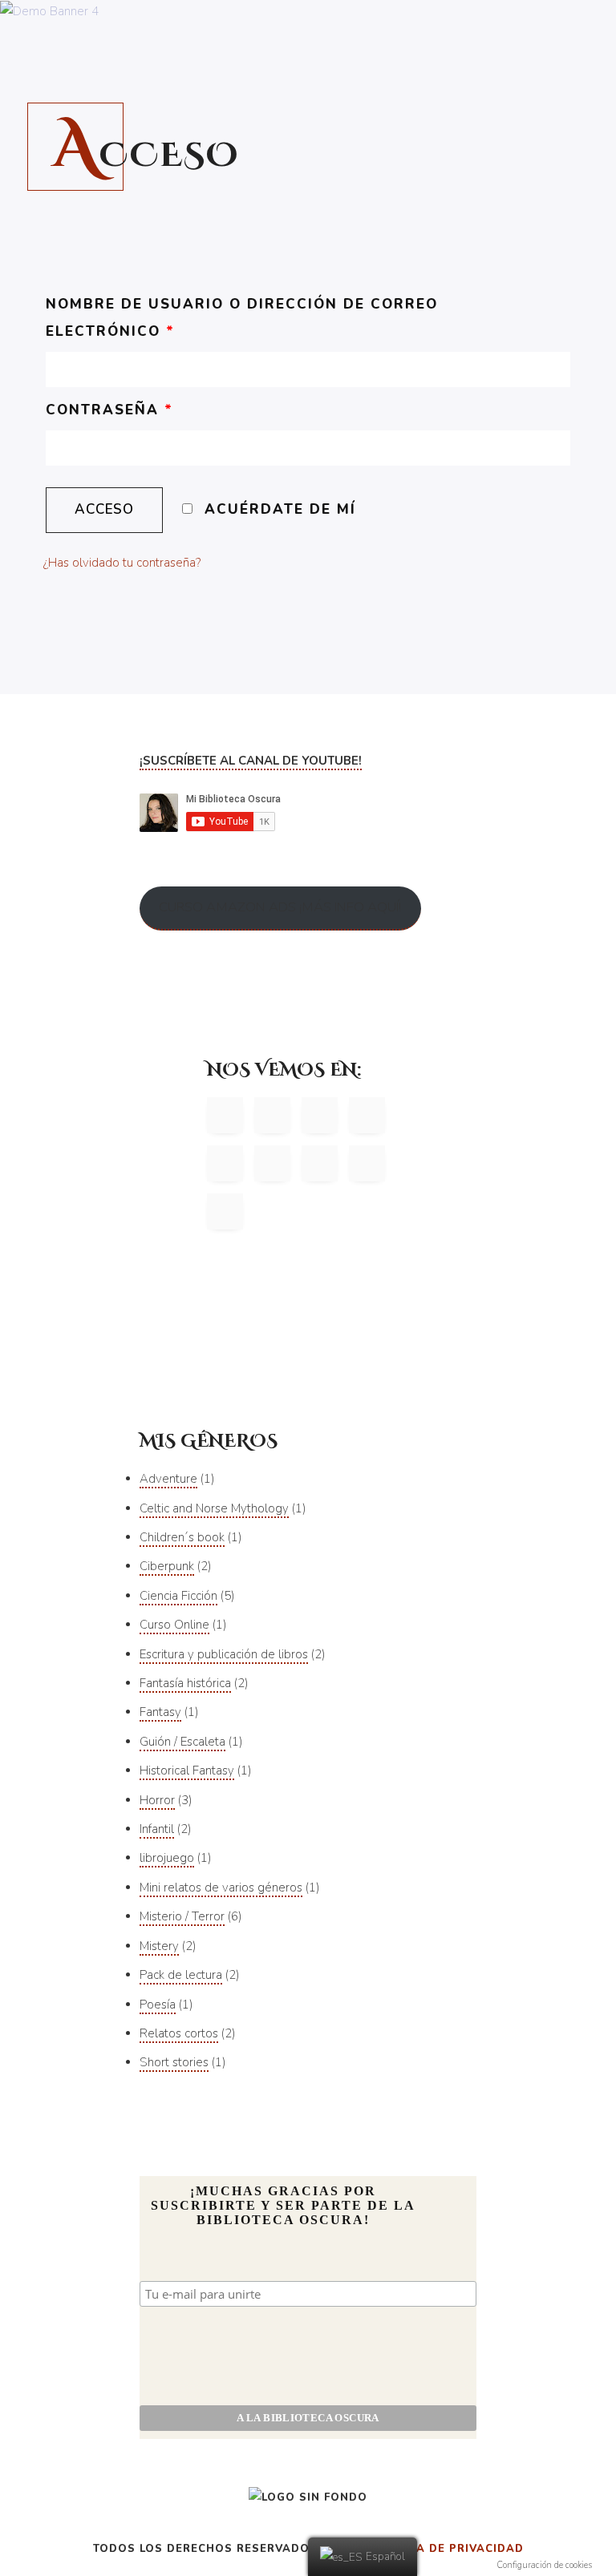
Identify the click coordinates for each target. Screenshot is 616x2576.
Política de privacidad (446, 2549)
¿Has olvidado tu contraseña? (122, 563)
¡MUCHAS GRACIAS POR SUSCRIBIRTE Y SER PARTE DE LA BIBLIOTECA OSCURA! (283, 2205)
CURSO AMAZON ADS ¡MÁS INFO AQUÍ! (280, 907)
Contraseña (109, 410)
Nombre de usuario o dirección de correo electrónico (242, 318)
